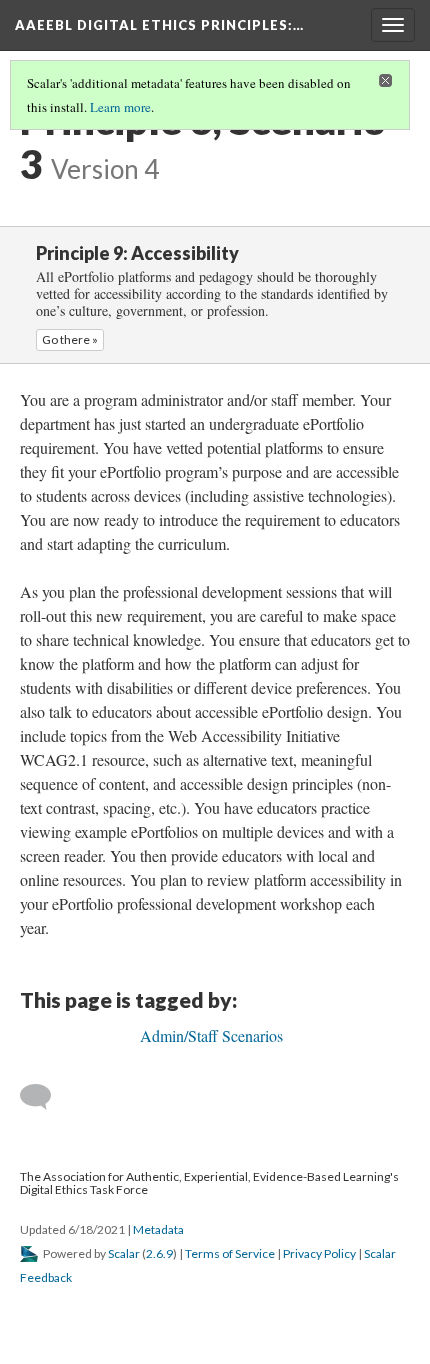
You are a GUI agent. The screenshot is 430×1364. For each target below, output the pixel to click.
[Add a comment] (44, 1097)
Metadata (158, 1229)
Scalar (124, 1253)
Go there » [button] (70, 339)
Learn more (120, 107)
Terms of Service (230, 1253)
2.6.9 (159, 1253)
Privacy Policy (319, 1253)
